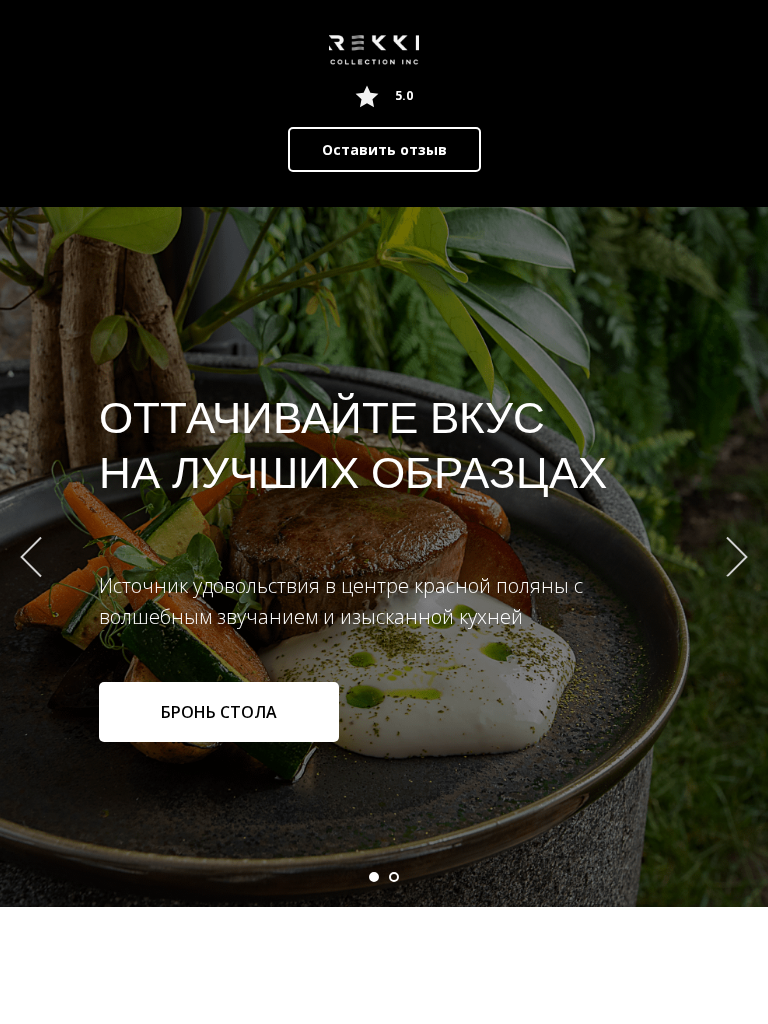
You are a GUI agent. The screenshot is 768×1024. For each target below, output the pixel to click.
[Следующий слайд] (737, 556)
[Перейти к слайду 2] (394, 877)
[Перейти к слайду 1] (374, 877)
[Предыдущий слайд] (31, 556)
